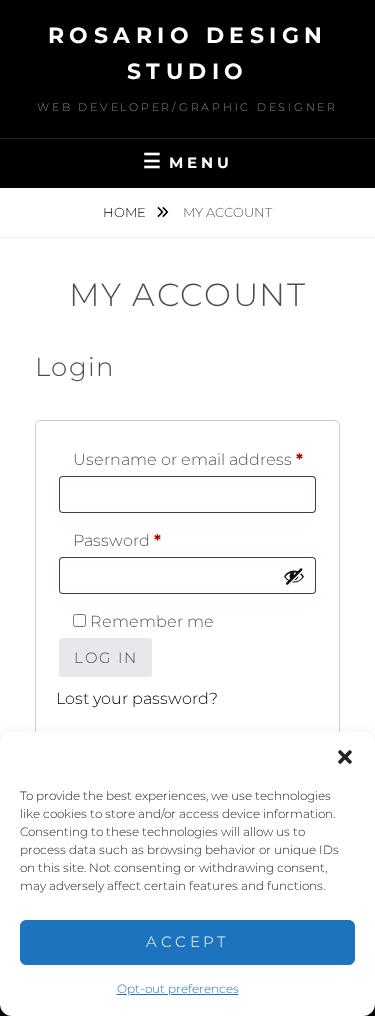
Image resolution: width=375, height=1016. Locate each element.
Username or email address (194, 459)
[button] (345, 757)
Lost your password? (137, 698)
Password (154, 540)
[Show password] (294, 576)
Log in (105, 657)
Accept (187, 941)
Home (126, 212)
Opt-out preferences (178, 988)
